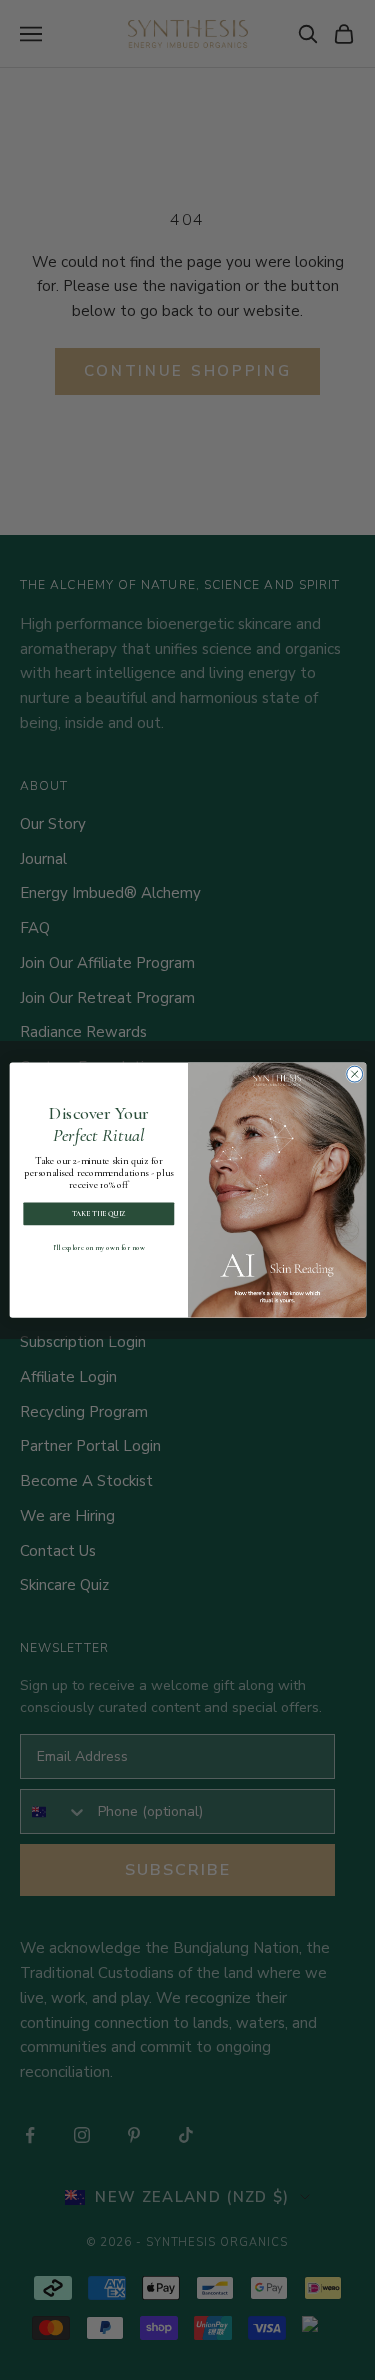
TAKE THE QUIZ (98, 1213)
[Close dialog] (354, 1074)
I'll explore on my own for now (98, 1247)
